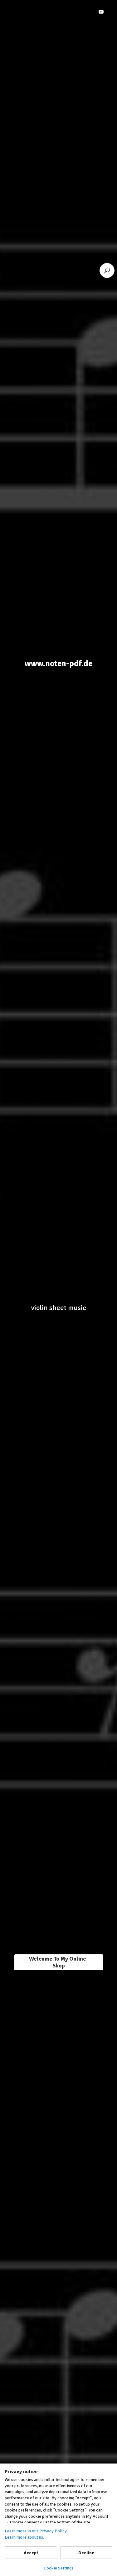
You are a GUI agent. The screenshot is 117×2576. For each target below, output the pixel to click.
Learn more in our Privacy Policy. (36, 2531)
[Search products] (107, 270)
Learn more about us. (24, 2537)
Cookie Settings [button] (58, 2568)
